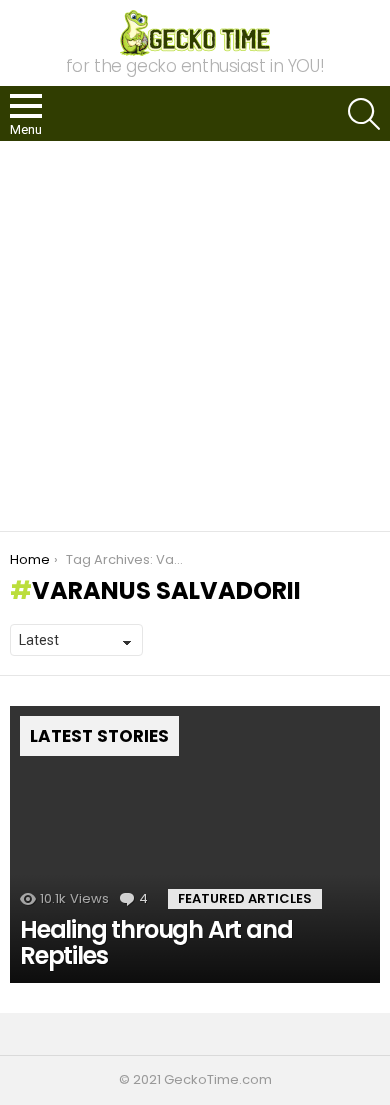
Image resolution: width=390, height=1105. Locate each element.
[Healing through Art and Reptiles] (195, 845)
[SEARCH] (364, 114)
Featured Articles (245, 898)
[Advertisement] (195, 336)
